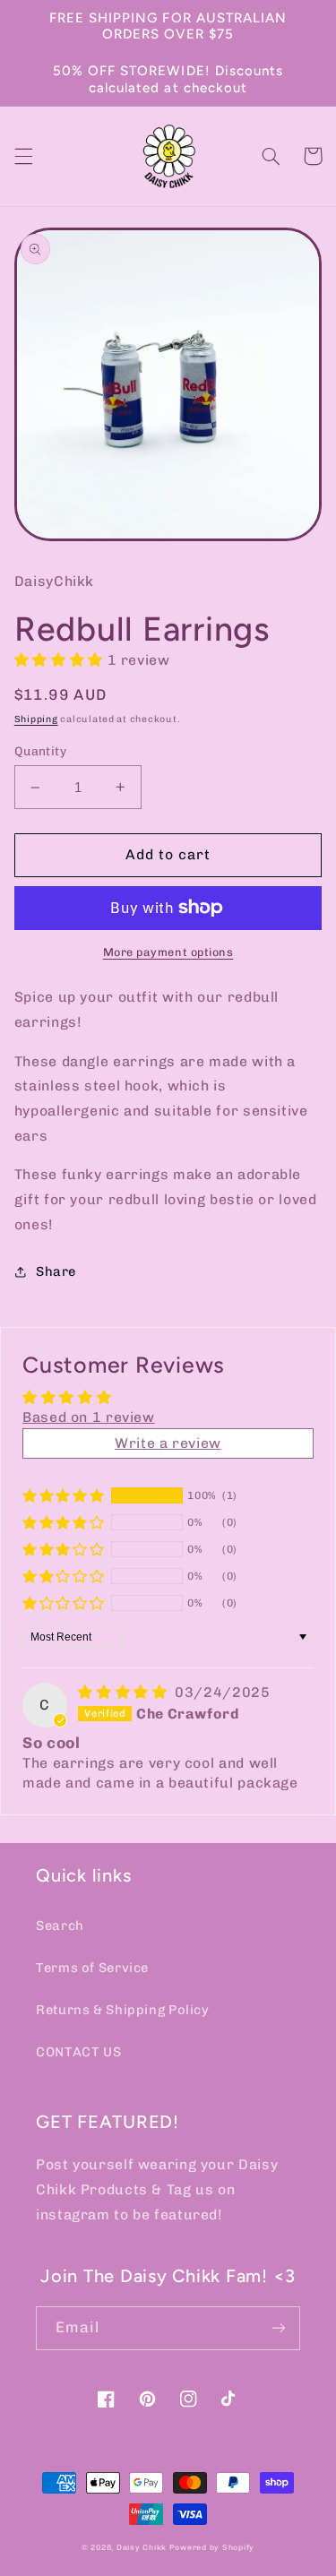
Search (60, 1926)
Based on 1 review (89, 1417)
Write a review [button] (168, 1443)
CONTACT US (78, 2052)
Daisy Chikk (142, 2547)
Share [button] (56, 1271)
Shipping (36, 719)
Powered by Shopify (212, 2547)
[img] (125, 1692)
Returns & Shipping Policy (123, 2010)
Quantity (40, 751)
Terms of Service (92, 1968)
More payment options (168, 952)
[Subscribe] (279, 2328)
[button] (23, 156)
